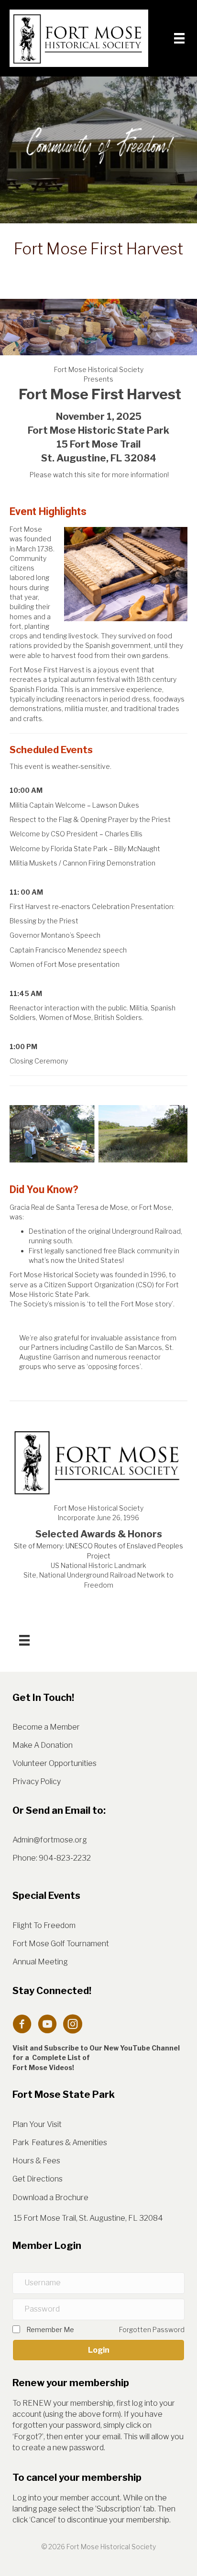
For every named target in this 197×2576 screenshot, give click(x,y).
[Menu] (179, 38)
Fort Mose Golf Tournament (61, 1944)
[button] (98, 2350)
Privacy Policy (37, 1781)
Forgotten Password (152, 2329)
